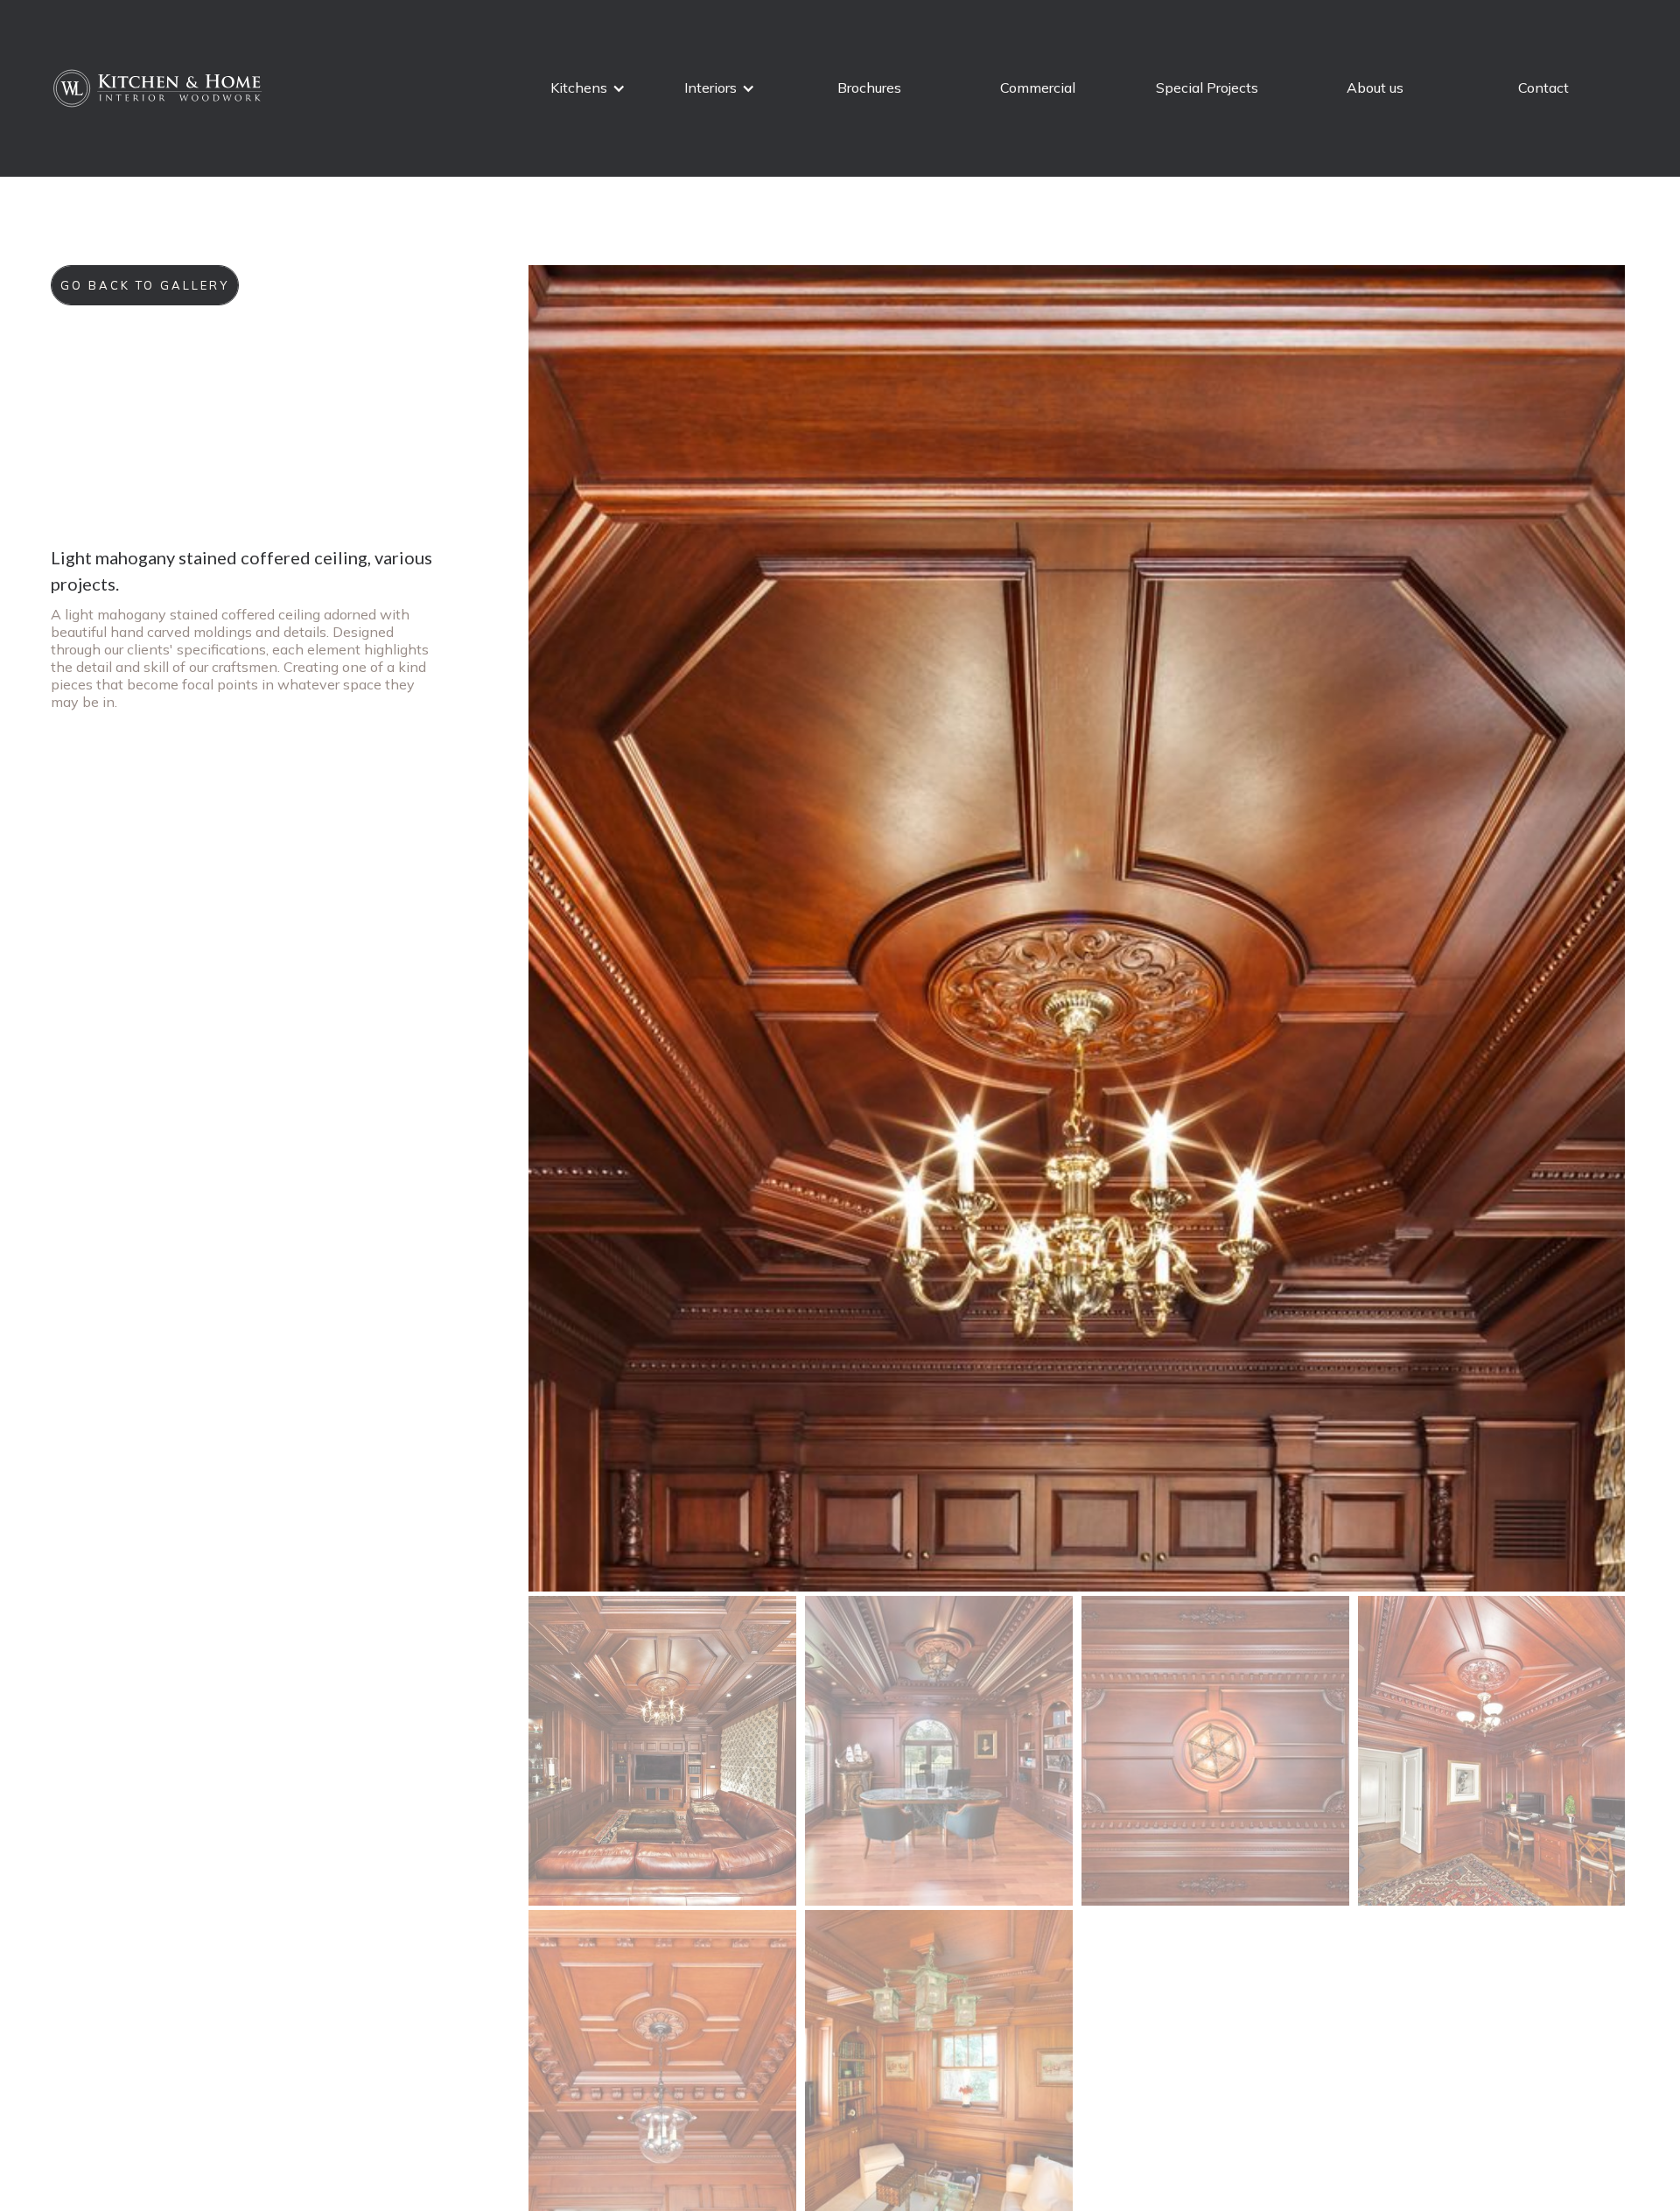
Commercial (1038, 87)
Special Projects (1207, 87)
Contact (1543, 87)
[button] (590, 88)
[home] (159, 88)
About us (1375, 87)
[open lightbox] (1077, 928)
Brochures (869, 87)
